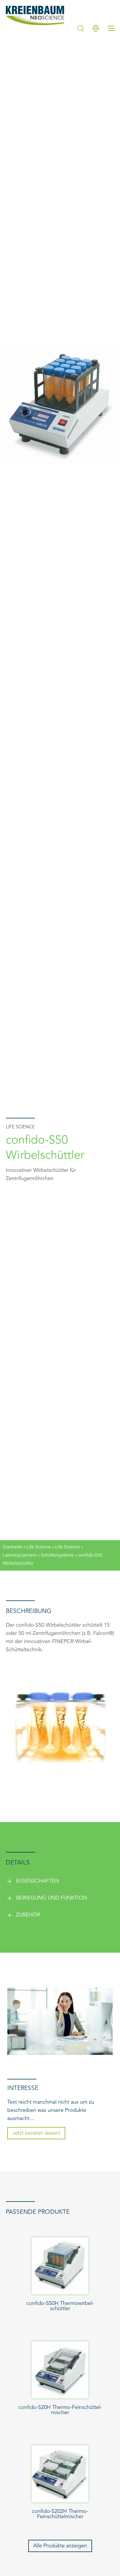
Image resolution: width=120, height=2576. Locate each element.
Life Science (39, 1547)
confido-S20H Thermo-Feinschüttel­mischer (60, 2410)
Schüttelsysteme (57, 1555)
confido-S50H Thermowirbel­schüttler (60, 2306)
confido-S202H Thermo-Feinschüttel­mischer (60, 2514)
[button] (60, 1881)
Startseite (13, 1547)
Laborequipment (20, 1555)
